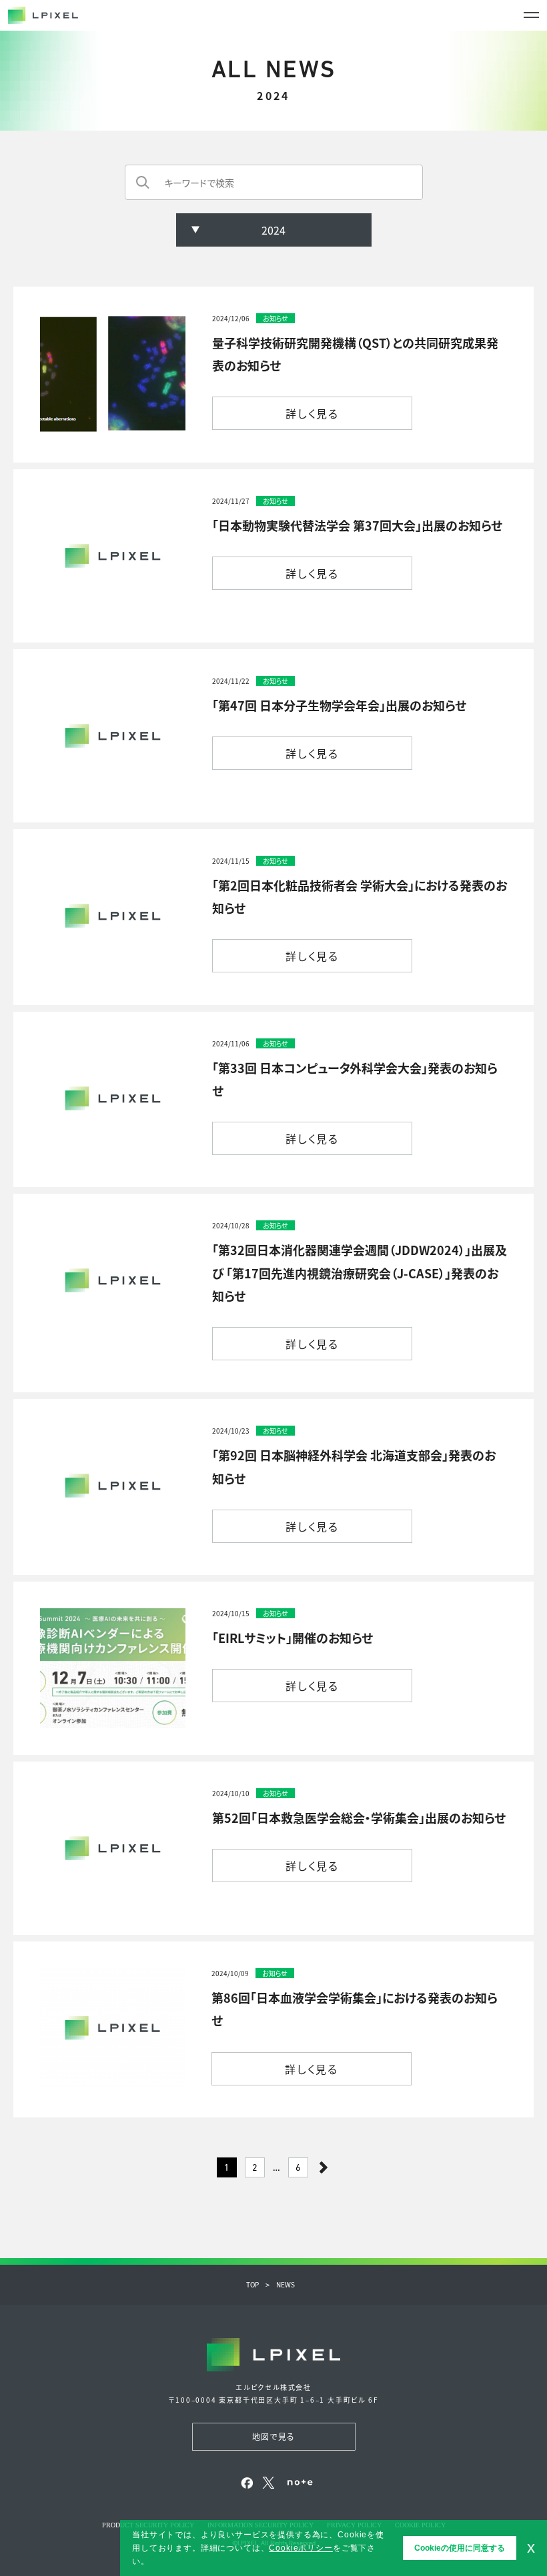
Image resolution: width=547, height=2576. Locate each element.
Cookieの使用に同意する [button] (460, 2548)
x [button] (531, 2547)
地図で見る (273, 2436)
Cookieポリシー (301, 2548)
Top (252, 2284)
